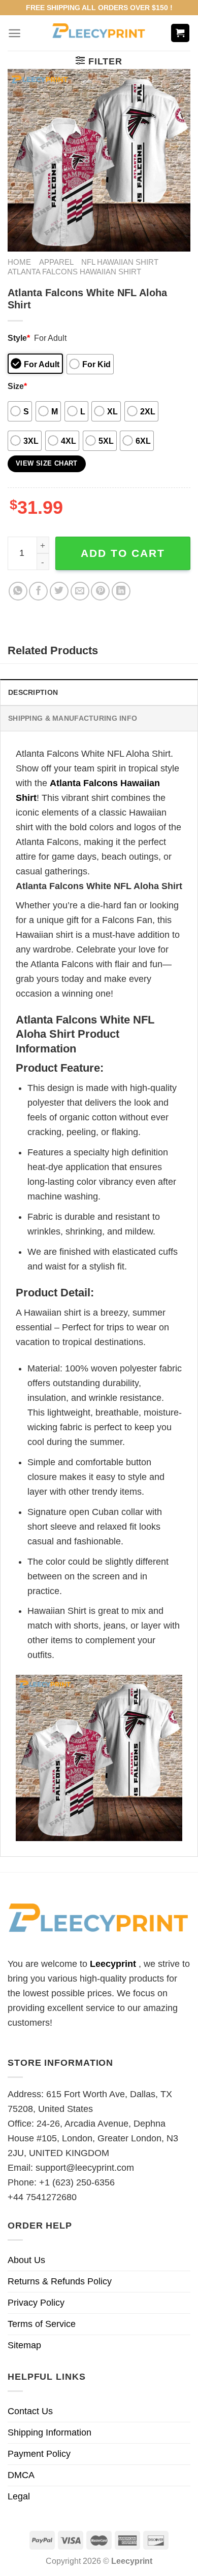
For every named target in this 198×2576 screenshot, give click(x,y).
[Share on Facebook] (38, 591)
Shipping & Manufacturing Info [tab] (73, 718)
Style (19, 338)
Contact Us (30, 2411)
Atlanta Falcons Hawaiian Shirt (74, 272)
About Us (26, 2260)
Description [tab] (33, 692)
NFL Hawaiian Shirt (120, 262)
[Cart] (180, 33)
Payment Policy (39, 2454)
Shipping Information (49, 2432)
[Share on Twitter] (59, 591)
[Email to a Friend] (80, 591)
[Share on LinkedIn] (121, 591)
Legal (19, 2496)
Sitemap (24, 2345)
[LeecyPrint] (99, 33)
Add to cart (123, 553)
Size (17, 386)
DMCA (21, 2475)
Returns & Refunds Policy (60, 2281)
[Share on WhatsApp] (18, 591)
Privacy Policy (36, 2303)
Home (19, 262)
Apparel (56, 262)
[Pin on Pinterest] (100, 591)
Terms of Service (42, 2324)
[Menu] (14, 33)
